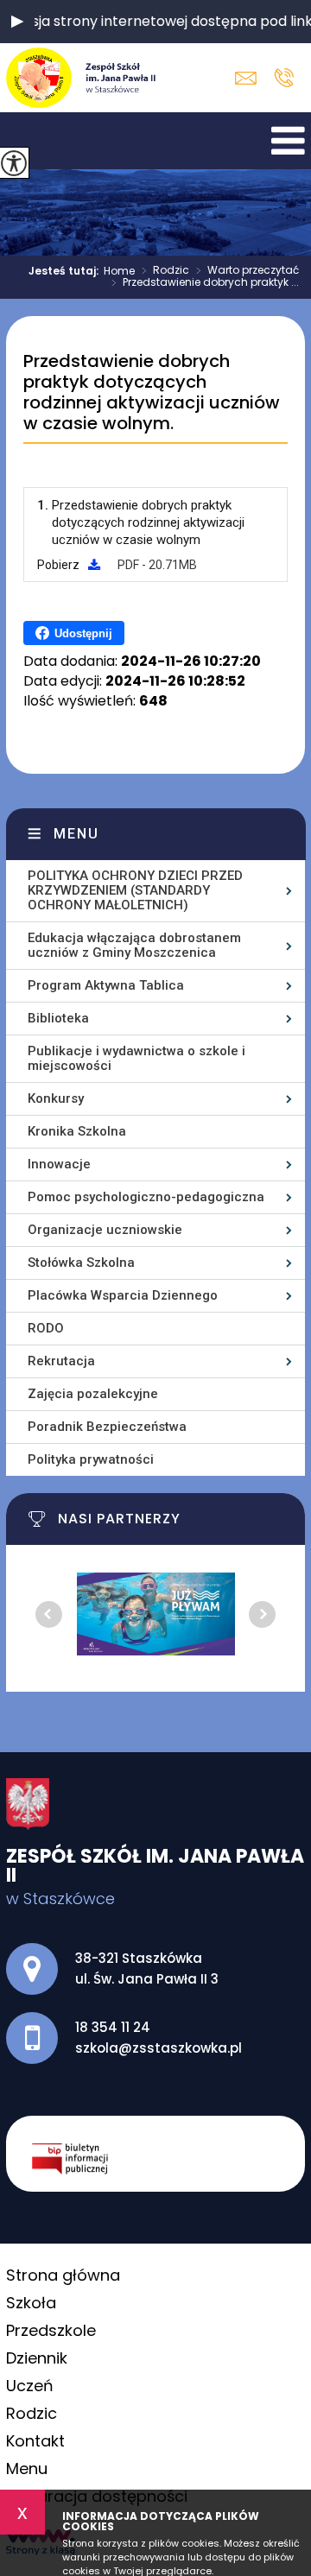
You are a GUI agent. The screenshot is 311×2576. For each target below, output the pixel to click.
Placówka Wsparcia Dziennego (123, 1295)
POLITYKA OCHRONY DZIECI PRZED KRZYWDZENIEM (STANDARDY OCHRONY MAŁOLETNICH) (135, 890)
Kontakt (35, 2441)
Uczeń (30, 2386)
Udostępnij (83, 633)
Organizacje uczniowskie (105, 1230)
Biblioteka (58, 1018)
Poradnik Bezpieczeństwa (107, 1427)
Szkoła (31, 2303)
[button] (17, 22)
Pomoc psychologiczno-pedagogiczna (146, 1197)
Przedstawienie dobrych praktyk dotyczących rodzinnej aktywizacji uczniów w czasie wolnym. (152, 393)
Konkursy (56, 1098)
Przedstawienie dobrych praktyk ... (205, 283)
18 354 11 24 (284, 78)
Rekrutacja (61, 1361)
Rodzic (165, 271)
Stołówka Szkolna (81, 1263)
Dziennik (37, 2358)
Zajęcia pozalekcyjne (93, 1394)
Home (119, 271)
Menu (76, 834)
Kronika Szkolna (77, 1131)
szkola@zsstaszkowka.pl (250, 78)
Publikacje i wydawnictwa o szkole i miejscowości (136, 1058)
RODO (46, 1328)
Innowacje (59, 1164)
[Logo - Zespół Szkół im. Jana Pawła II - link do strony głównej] (83, 78)
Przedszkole (51, 2330)
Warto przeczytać (248, 271)
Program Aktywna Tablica (106, 985)
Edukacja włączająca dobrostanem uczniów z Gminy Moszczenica (134, 945)
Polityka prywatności (91, 1459)
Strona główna (63, 2275)
